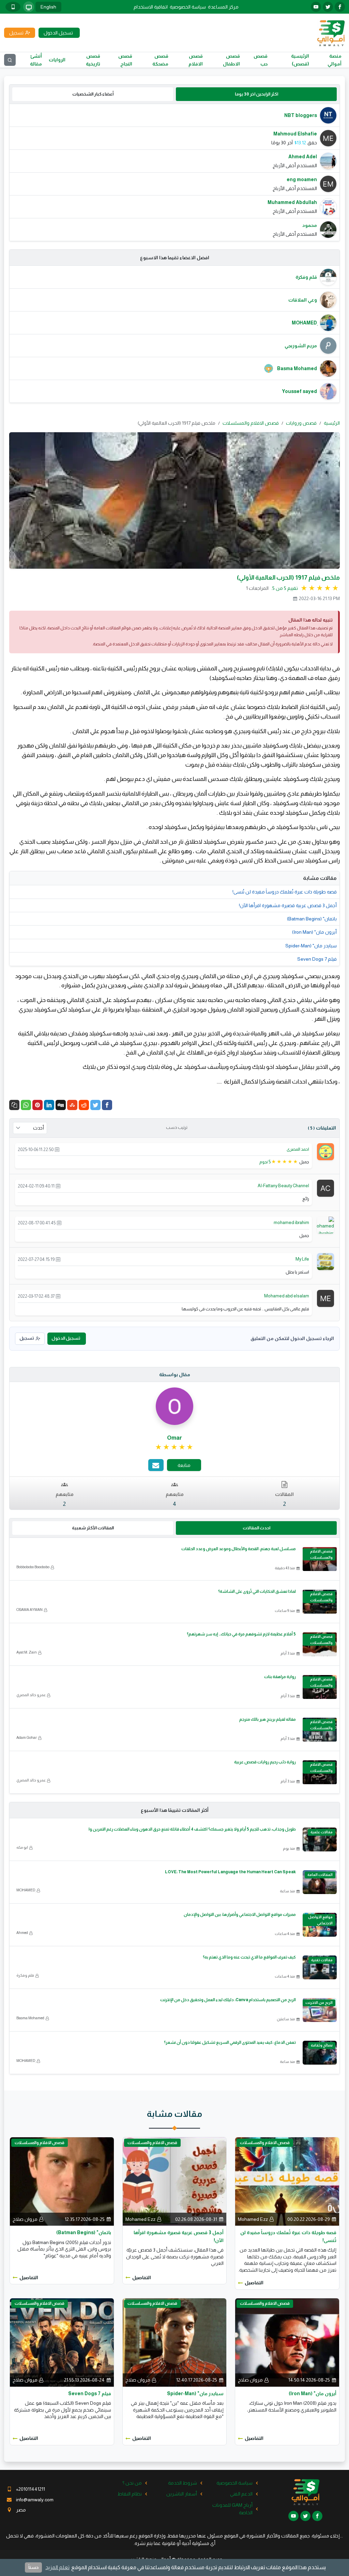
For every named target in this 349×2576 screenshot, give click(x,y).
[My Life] (325, 1261)
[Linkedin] (49, 1105)
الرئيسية (332, 423)
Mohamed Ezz (253, 2219)
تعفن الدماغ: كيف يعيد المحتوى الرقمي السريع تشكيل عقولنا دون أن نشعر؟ (230, 2042)
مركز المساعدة (223, 7)
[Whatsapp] (26, 1105)
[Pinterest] (37, 1105)
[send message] (156, 1465)
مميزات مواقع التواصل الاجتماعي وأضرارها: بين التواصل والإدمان (240, 1915)
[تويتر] (328, 7)
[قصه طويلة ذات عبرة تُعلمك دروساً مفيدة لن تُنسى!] (287, 2181)
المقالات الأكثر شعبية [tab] (93, 1528)
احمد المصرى (298, 1149)
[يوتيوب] (316, 7)
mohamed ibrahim (291, 1222)
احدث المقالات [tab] (256, 1528)
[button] (14, 1105)
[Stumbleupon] (72, 1105)
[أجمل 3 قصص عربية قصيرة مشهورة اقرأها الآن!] (175, 2181)
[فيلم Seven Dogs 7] (62, 2342)
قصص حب (261, 60)
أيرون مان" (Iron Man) (314, 932)
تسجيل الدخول (66, 1338)
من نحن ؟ (132, 2483)
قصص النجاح (125, 60)
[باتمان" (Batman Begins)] (62, 2181)
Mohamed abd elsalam (287, 1296)
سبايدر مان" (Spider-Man (311, 946)
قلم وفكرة (25, 1975)
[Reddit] (84, 1105)
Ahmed (22, 1933)
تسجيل (27, 1338)
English (48, 7)
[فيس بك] (340, 7)
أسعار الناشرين (182, 2494)
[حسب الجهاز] (29, 7)
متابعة (184, 1465)
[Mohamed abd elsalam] (325, 1298)
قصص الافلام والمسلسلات (251, 423)
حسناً (33, 2567)
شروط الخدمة (183, 2483)
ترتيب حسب (177, 1127)
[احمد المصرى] (325, 1151)
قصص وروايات (301, 423)
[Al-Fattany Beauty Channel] (325, 1188)
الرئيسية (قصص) (300, 60)
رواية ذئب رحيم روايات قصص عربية (265, 1762)
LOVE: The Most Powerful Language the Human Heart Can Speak (230, 1872)
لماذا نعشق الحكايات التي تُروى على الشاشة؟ (257, 1591)
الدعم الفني (241, 2494)
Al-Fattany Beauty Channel (283, 1186)
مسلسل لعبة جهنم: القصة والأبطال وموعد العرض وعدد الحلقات (239, 1549)
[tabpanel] (174, 172)
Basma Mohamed (30, 2018)
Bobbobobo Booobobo (33, 1567)
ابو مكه (22, 1847)
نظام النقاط (130, 2494)
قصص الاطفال (231, 60)
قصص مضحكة (160, 60)
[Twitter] (95, 1105)
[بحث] (10, 60)
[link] (175, 1447)
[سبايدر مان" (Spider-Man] (175, 2342)
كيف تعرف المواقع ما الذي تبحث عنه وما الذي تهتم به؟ (249, 1957)
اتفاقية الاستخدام (151, 7)
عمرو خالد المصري (31, 1695)
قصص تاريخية (93, 60)
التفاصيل (254, 2283)
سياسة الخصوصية (188, 7)
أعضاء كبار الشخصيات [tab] (93, 94)
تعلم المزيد (57, 2567)
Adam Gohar (27, 1737)
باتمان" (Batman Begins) (312, 919)
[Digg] (61, 1105)
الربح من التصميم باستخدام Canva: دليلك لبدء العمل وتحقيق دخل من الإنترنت (228, 2000)
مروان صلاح (25, 2219)
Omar (174, 1438)
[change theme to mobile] (13, 7)
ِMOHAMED (26, 1890)
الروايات (57, 60)
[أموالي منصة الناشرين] (331, 32)
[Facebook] (107, 1105)
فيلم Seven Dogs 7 (317, 959)
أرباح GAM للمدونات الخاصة (232, 2509)
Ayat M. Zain (27, 1652)
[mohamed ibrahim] (323, 1226)
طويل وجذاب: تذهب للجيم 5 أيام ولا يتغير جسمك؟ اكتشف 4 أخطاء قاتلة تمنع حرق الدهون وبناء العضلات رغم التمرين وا (192, 1829)
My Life (302, 1259)
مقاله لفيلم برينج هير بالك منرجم (268, 1719)
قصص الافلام (196, 60)
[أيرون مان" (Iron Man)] (287, 2342)
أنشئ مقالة (36, 60)
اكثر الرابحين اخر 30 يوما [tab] (256, 94)
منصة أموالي (335, 60)
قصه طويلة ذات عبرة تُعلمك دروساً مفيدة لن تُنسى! (285, 892)
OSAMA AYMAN (29, 1610)
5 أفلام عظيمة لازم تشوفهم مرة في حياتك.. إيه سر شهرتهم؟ (241, 1634)
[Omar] (174, 1406)
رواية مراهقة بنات (280, 1677)
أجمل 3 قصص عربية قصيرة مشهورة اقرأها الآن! (288, 905)
